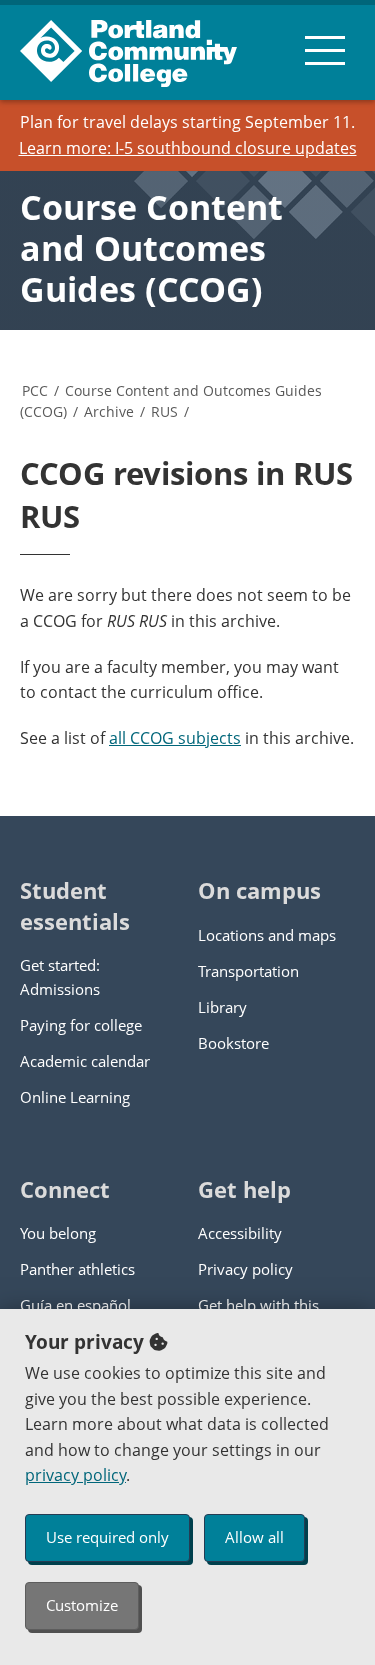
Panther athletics (77, 1269)
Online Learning (75, 1097)
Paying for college (81, 1025)
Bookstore (233, 1043)
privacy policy (75, 1475)
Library (222, 1007)
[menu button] (325, 50)
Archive (109, 411)
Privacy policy (245, 1269)
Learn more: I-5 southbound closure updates (188, 148)
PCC (35, 390)
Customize (82, 1605)
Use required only (107, 1537)
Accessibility (240, 1233)
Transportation (248, 971)
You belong (58, 1233)
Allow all (254, 1537)
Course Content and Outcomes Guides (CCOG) (151, 248)
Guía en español (75, 1305)
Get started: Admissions (60, 977)
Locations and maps (267, 935)
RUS (164, 411)
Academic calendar (85, 1061)
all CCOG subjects (175, 738)
